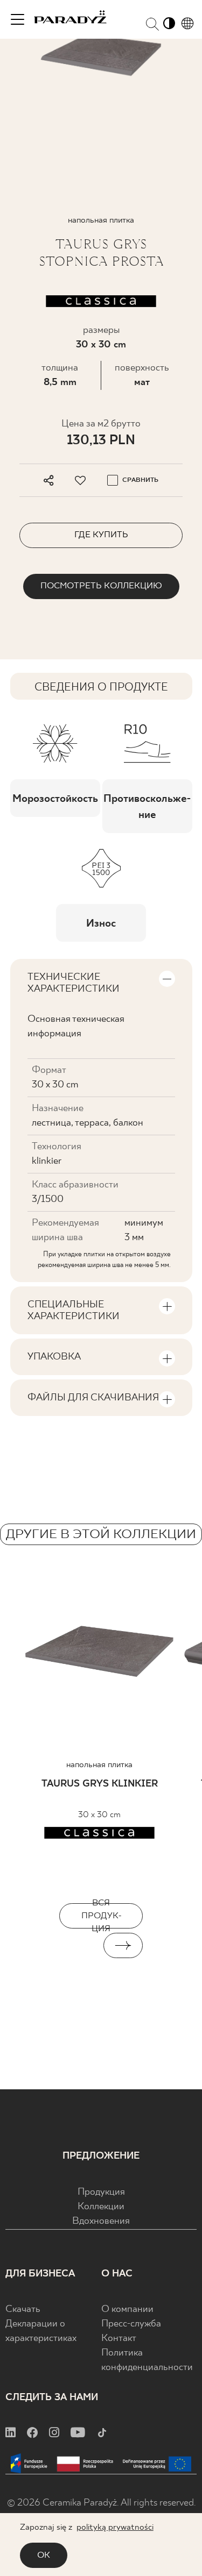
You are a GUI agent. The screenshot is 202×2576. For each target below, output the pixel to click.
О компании (127, 2310)
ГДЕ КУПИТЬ (101, 535)
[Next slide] (123, 1945)
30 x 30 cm (101, 345)
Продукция (101, 2192)
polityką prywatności (115, 2527)
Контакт (119, 2339)
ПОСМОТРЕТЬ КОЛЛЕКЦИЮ (101, 586)
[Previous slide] (79, 1945)
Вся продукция (101, 1916)
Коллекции (101, 2207)
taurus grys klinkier (100, 1784)
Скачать (23, 2310)
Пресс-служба (131, 2324)
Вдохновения (101, 2221)
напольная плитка (99, 1765)
